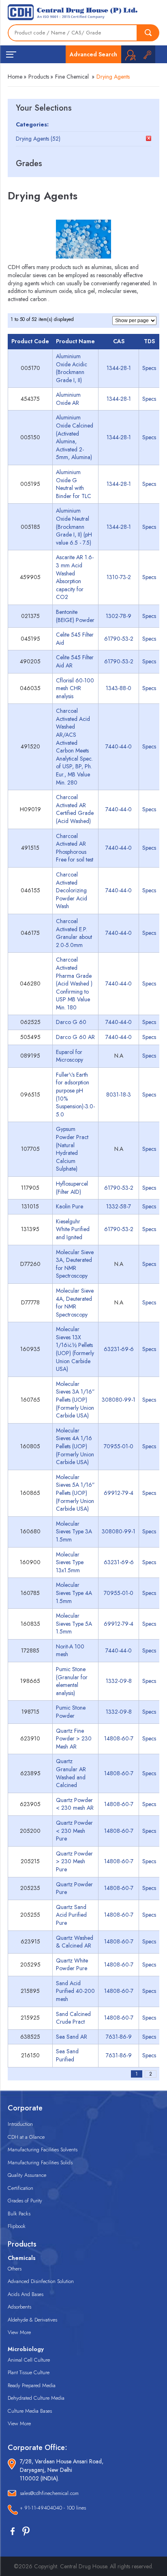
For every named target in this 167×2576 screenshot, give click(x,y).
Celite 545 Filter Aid (75, 639)
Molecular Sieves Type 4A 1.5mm (74, 1593)
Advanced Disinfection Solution (41, 2281)
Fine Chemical (72, 77)
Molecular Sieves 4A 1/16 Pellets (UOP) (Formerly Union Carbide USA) (75, 1446)
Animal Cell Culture (29, 2360)
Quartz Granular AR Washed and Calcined (71, 1773)
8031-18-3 (119, 1095)
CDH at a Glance (26, 2137)
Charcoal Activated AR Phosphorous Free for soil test (75, 848)
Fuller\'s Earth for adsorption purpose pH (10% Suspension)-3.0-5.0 (75, 1095)
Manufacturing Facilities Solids (40, 2162)
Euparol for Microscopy (70, 1056)
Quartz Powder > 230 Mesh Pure (74, 1861)
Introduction (20, 2124)
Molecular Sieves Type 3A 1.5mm (74, 1532)
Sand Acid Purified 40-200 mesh (75, 1991)
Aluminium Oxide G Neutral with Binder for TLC (74, 484)
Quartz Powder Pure (74, 1888)
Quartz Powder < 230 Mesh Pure (74, 1831)
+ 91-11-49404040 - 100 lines (53, 2508)
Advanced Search (93, 54)
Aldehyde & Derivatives (32, 2320)
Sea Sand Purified (67, 2055)
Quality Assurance (27, 2175)
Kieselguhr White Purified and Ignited (73, 1229)
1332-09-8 (119, 1681)
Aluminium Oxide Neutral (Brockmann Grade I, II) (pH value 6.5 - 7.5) (74, 526)
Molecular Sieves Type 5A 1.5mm (74, 1624)
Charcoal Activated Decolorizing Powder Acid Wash (72, 890)
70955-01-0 (119, 1446)
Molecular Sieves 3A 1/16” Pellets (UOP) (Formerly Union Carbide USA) (75, 1400)
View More (19, 2332)
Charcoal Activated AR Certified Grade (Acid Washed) (75, 809)
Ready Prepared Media (32, 2385)
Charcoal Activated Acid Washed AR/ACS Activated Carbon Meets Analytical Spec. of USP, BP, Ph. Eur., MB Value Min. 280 (74, 746)
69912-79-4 (119, 1493)
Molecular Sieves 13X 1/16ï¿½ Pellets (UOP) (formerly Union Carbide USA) (75, 1349)
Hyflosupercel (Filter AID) (72, 1188)
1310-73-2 (119, 577)
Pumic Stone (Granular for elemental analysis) (72, 1681)
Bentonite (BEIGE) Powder (75, 616)
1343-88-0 (119, 688)
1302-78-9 (119, 616)
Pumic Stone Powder (71, 1712)
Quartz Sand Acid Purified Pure (71, 1915)
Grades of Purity (25, 2201)
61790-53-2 (119, 639)
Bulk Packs (19, 2214)
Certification (20, 2188)
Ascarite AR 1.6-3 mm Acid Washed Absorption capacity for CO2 (75, 577)
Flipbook (17, 2226)
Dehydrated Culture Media (36, 2398)
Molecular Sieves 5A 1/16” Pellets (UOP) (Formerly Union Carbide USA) (75, 1493)
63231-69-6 (119, 1349)
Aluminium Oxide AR (68, 399)
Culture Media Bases (30, 2411)
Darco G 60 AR (75, 1037)
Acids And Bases (26, 2294)
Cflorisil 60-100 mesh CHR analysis (75, 688)
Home (15, 77)
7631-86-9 (119, 2037)
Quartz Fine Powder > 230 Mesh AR (74, 1739)
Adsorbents (19, 2307)
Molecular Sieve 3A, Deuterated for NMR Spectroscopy (75, 1264)
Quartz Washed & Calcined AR (75, 1942)
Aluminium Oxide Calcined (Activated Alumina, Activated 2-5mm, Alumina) (75, 437)
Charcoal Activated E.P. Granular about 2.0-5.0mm (74, 933)
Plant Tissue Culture (29, 2372)
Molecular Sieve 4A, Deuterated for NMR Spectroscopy (75, 1303)
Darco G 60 (71, 1022)
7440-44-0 (119, 746)
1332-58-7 (119, 1206)
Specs (149, 368)
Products (39, 77)
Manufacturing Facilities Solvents (43, 2150)
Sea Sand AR (72, 2037)
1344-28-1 (119, 368)
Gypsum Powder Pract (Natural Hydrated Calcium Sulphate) (72, 1149)
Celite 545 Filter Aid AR (75, 661)
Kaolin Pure (70, 1206)
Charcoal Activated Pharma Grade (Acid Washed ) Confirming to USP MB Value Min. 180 (74, 983)
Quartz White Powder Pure (72, 1965)
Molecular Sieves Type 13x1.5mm (70, 1562)
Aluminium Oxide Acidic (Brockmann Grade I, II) (72, 368)
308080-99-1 (119, 1400)
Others (15, 2269)
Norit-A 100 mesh (70, 1650)
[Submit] (148, 33)
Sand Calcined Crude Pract (73, 2018)
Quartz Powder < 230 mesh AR (75, 1804)
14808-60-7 (119, 1738)
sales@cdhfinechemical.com (49, 2493)
